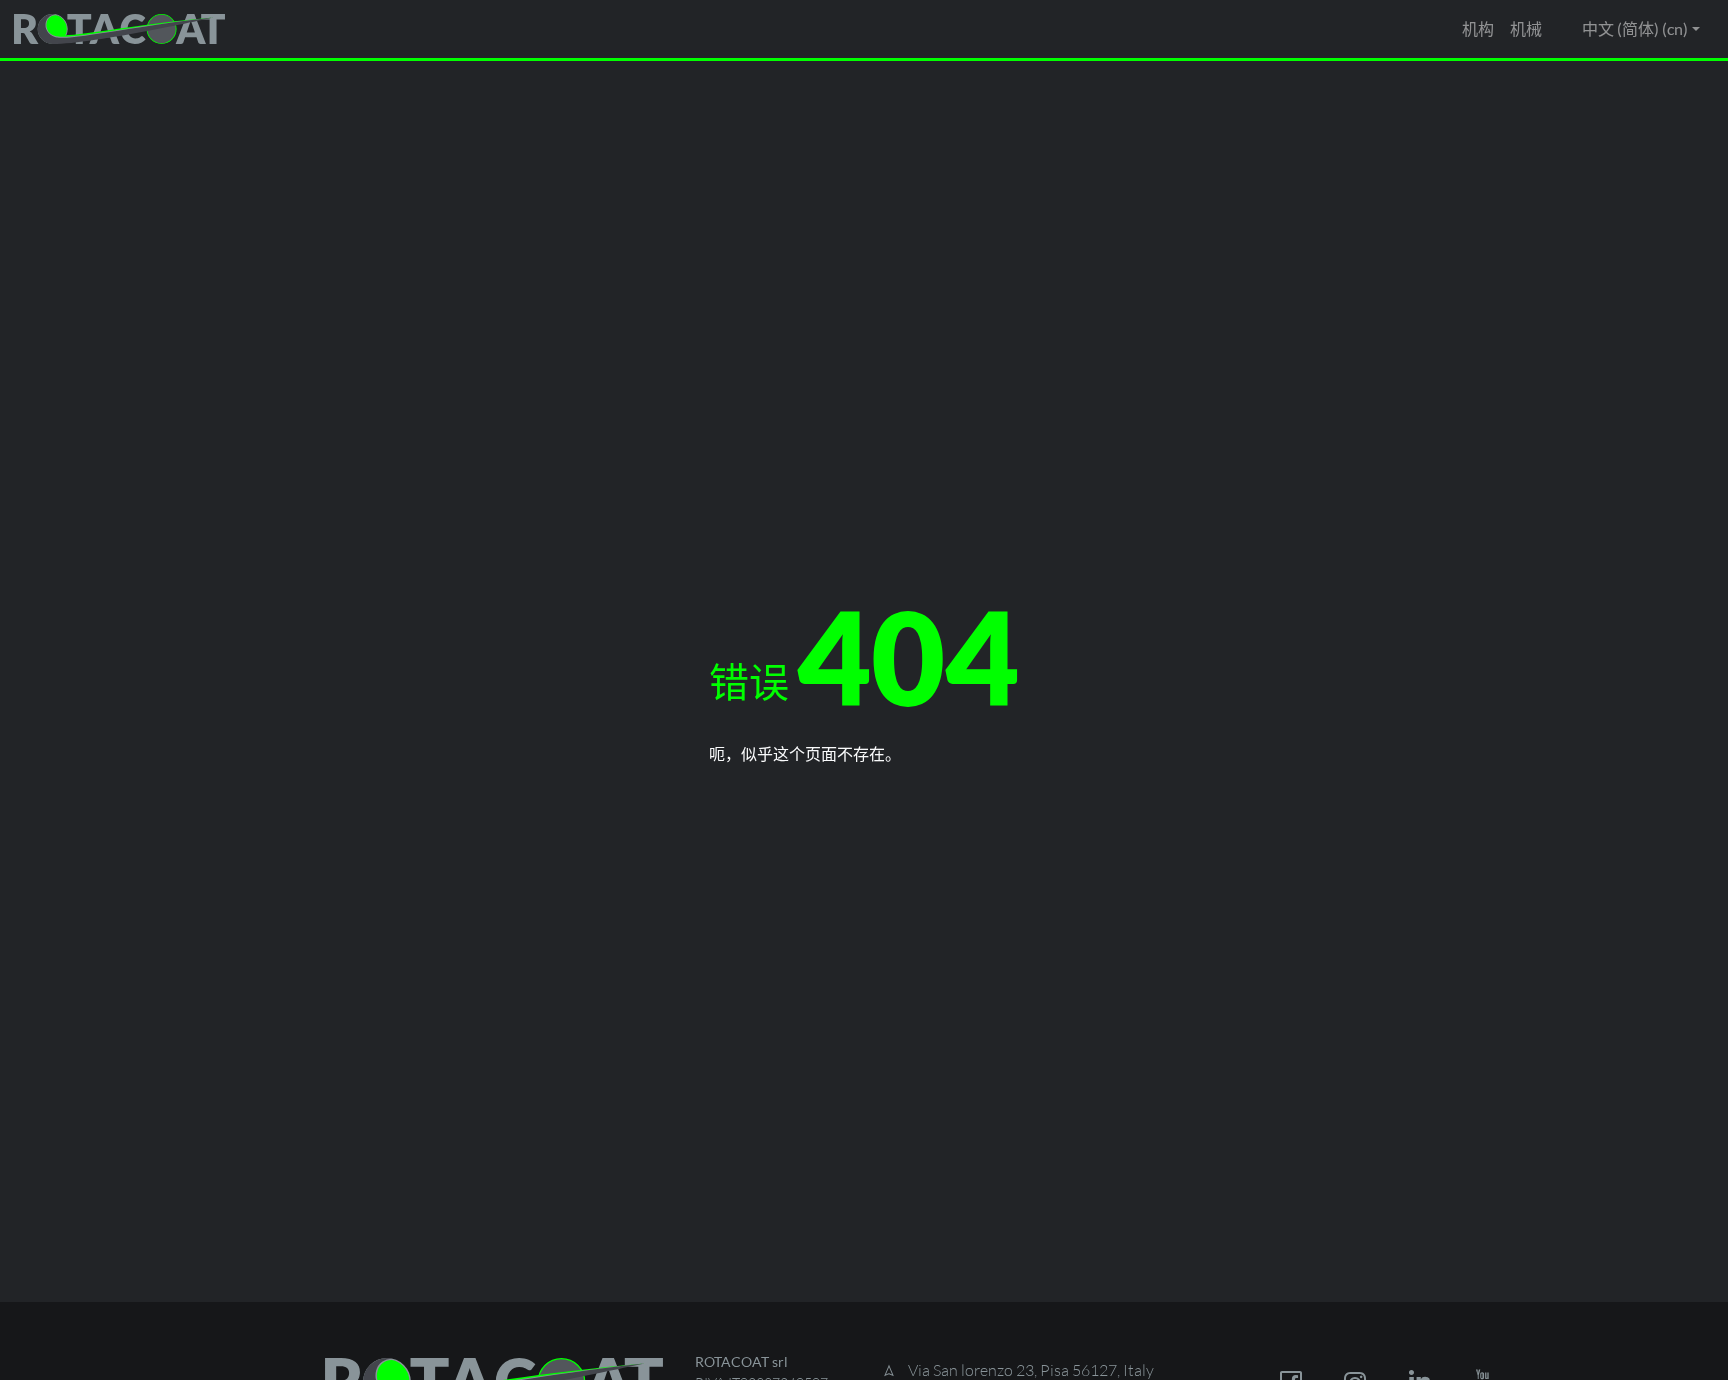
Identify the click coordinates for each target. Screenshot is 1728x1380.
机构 (1478, 28)
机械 (1526, 28)
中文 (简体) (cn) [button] (1635, 28)
